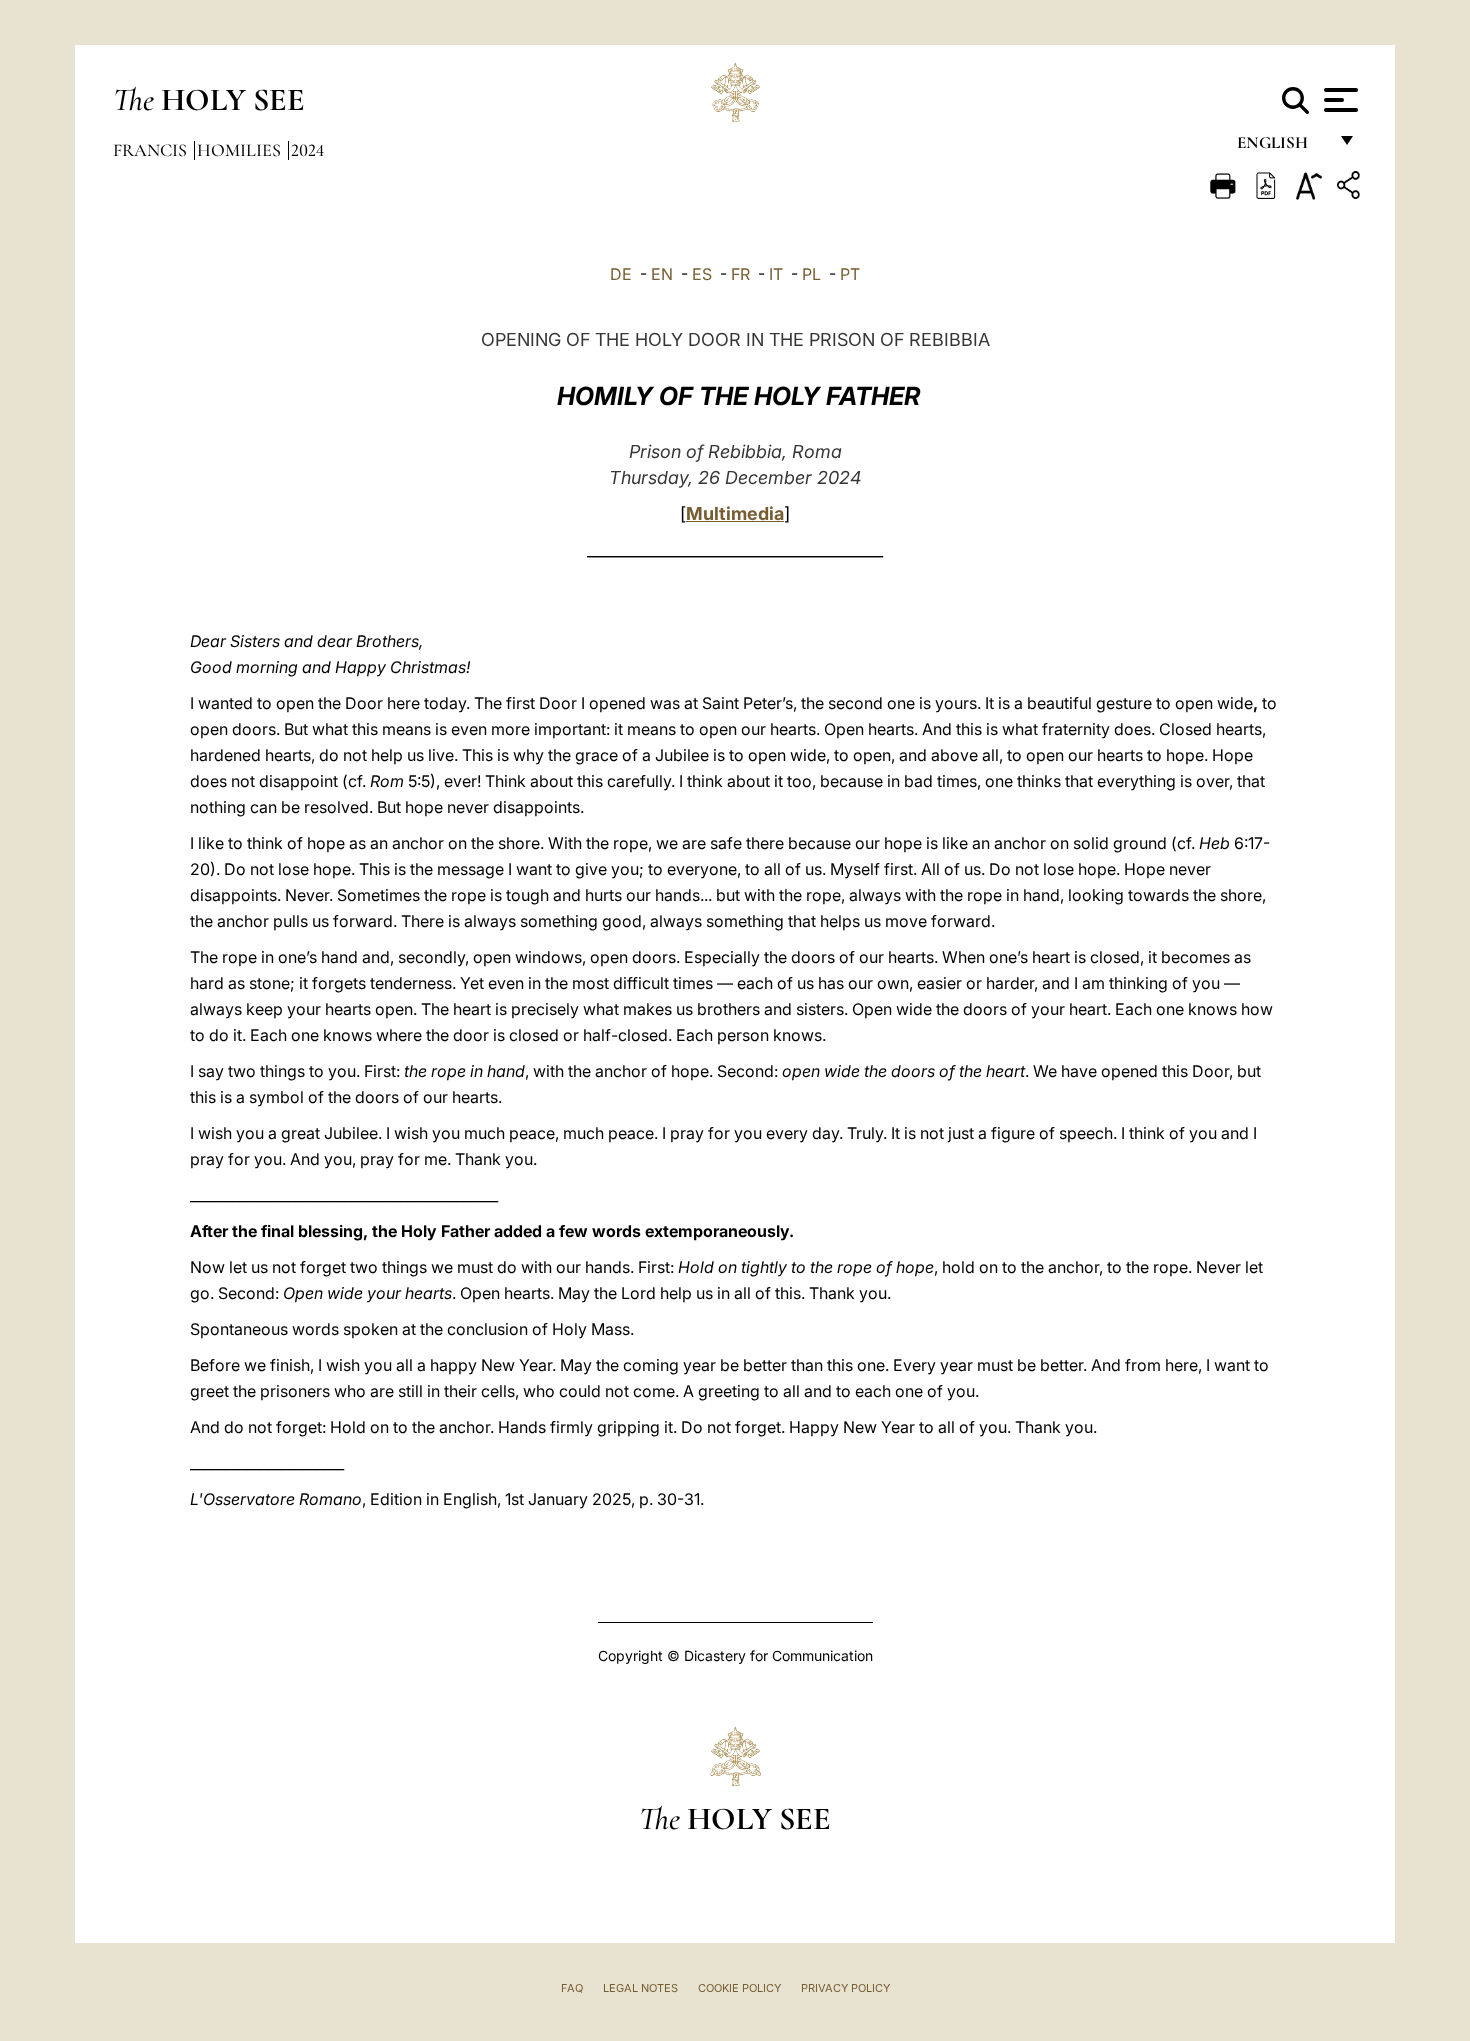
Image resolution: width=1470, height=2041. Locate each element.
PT (850, 274)
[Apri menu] (1338, 100)
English (1281, 147)
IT (776, 274)
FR (740, 274)
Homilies (241, 150)
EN (662, 274)
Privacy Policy (845, 1988)
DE (621, 274)
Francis (152, 150)
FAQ (572, 1988)
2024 (307, 150)
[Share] (1351, 188)
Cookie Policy (739, 1988)
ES (702, 274)
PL (811, 274)
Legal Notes (640, 1988)
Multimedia (735, 513)
